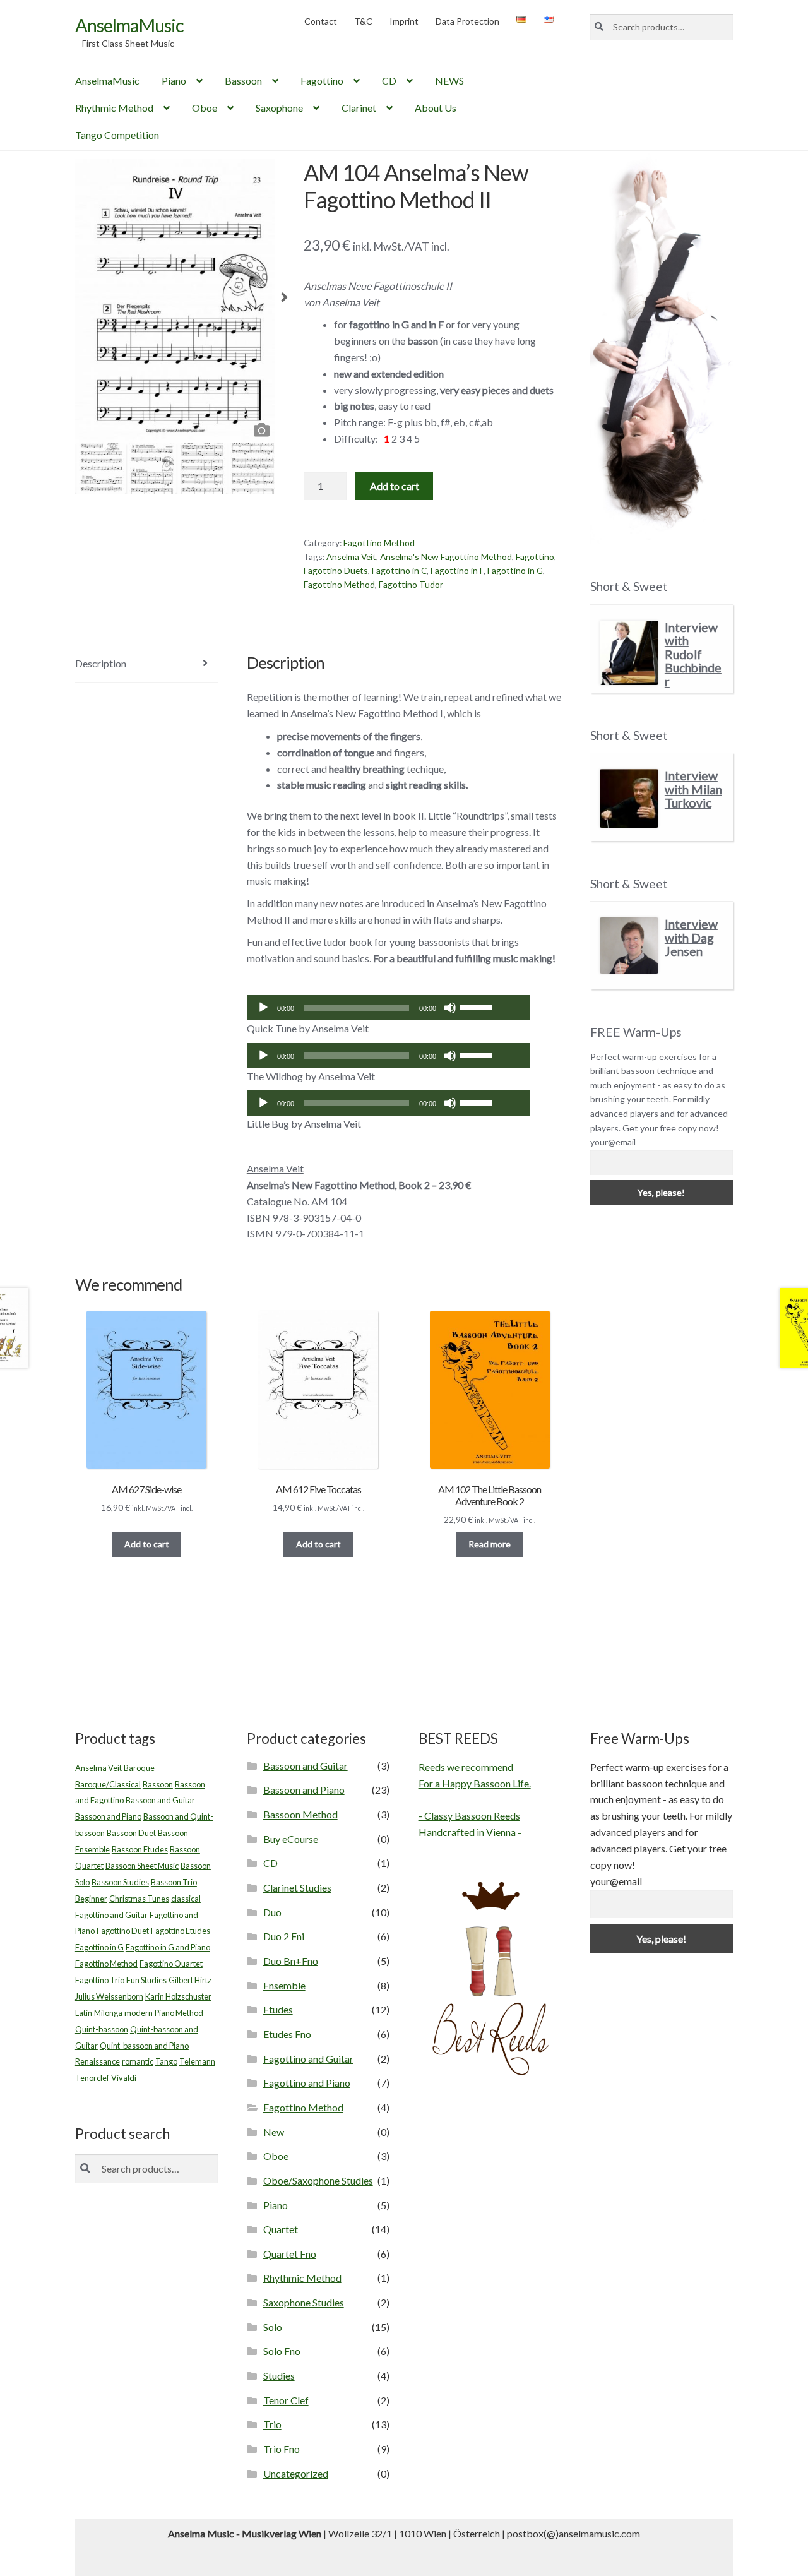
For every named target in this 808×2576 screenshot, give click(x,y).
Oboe (205, 108)
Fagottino (322, 80)
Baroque (139, 1768)
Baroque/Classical (108, 1784)
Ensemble (284, 1985)
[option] (175, 301)
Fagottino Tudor (411, 584)
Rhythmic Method (114, 108)
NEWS (449, 80)
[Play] (263, 1008)
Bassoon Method (300, 1814)
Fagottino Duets (336, 570)
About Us (436, 108)
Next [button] (284, 301)
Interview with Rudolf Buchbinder (693, 654)
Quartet (281, 2229)
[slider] (478, 1006)
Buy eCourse (291, 1839)
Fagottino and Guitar (111, 1915)
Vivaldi (124, 2078)
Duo (272, 1912)
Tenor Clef (286, 2400)
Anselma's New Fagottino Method (446, 557)
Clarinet (359, 108)
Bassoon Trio (174, 1882)
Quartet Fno (290, 2254)
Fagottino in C (399, 570)
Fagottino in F (457, 570)
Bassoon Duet (131, 1833)
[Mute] (450, 1008)
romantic (138, 2061)
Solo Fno (282, 2351)
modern (139, 2013)
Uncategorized (296, 2473)
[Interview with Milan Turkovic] (629, 798)
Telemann (197, 2061)
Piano (174, 80)
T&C (363, 21)
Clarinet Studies (297, 1887)
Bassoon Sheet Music (142, 1866)
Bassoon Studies (120, 1882)
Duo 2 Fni (284, 1936)
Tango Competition (117, 135)
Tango (166, 2061)
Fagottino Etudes (181, 1931)
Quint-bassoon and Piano (144, 2046)
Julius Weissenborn (109, 1996)
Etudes (278, 2009)
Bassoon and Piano (108, 1816)
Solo (273, 2327)
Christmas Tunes (139, 1899)
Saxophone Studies (304, 2302)
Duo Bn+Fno (291, 1961)
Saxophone (279, 108)
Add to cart (395, 486)
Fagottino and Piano (307, 2083)
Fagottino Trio (100, 1980)
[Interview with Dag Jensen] (629, 945)
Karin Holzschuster (178, 1996)
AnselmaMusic (129, 25)
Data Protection (467, 21)
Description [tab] (101, 663)
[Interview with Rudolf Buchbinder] (629, 653)
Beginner (91, 1899)
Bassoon (243, 80)
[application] (389, 1008)
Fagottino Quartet (171, 1964)
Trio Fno (282, 2449)
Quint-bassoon (102, 2029)
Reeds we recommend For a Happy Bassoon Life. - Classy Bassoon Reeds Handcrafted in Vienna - (475, 1800)
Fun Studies (146, 1980)
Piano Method (179, 2013)
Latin (84, 2013)
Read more (490, 1544)
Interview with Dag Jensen (691, 938)
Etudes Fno (287, 2034)
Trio (272, 2424)
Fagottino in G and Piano (168, 1947)
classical (186, 1899)
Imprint (404, 21)
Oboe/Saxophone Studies (318, 2180)
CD (389, 80)
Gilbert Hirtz (190, 1980)
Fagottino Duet (123, 1931)
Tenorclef (92, 2078)
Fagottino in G (515, 570)
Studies (279, 2376)
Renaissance (98, 2061)
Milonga (108, 2013)
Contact (321, 21)
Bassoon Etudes (140, 1849)
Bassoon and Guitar (160, 1800)
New (274, 2132)
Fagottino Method (379, 543)
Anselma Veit (351, 557)
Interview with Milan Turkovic (693, 789)
